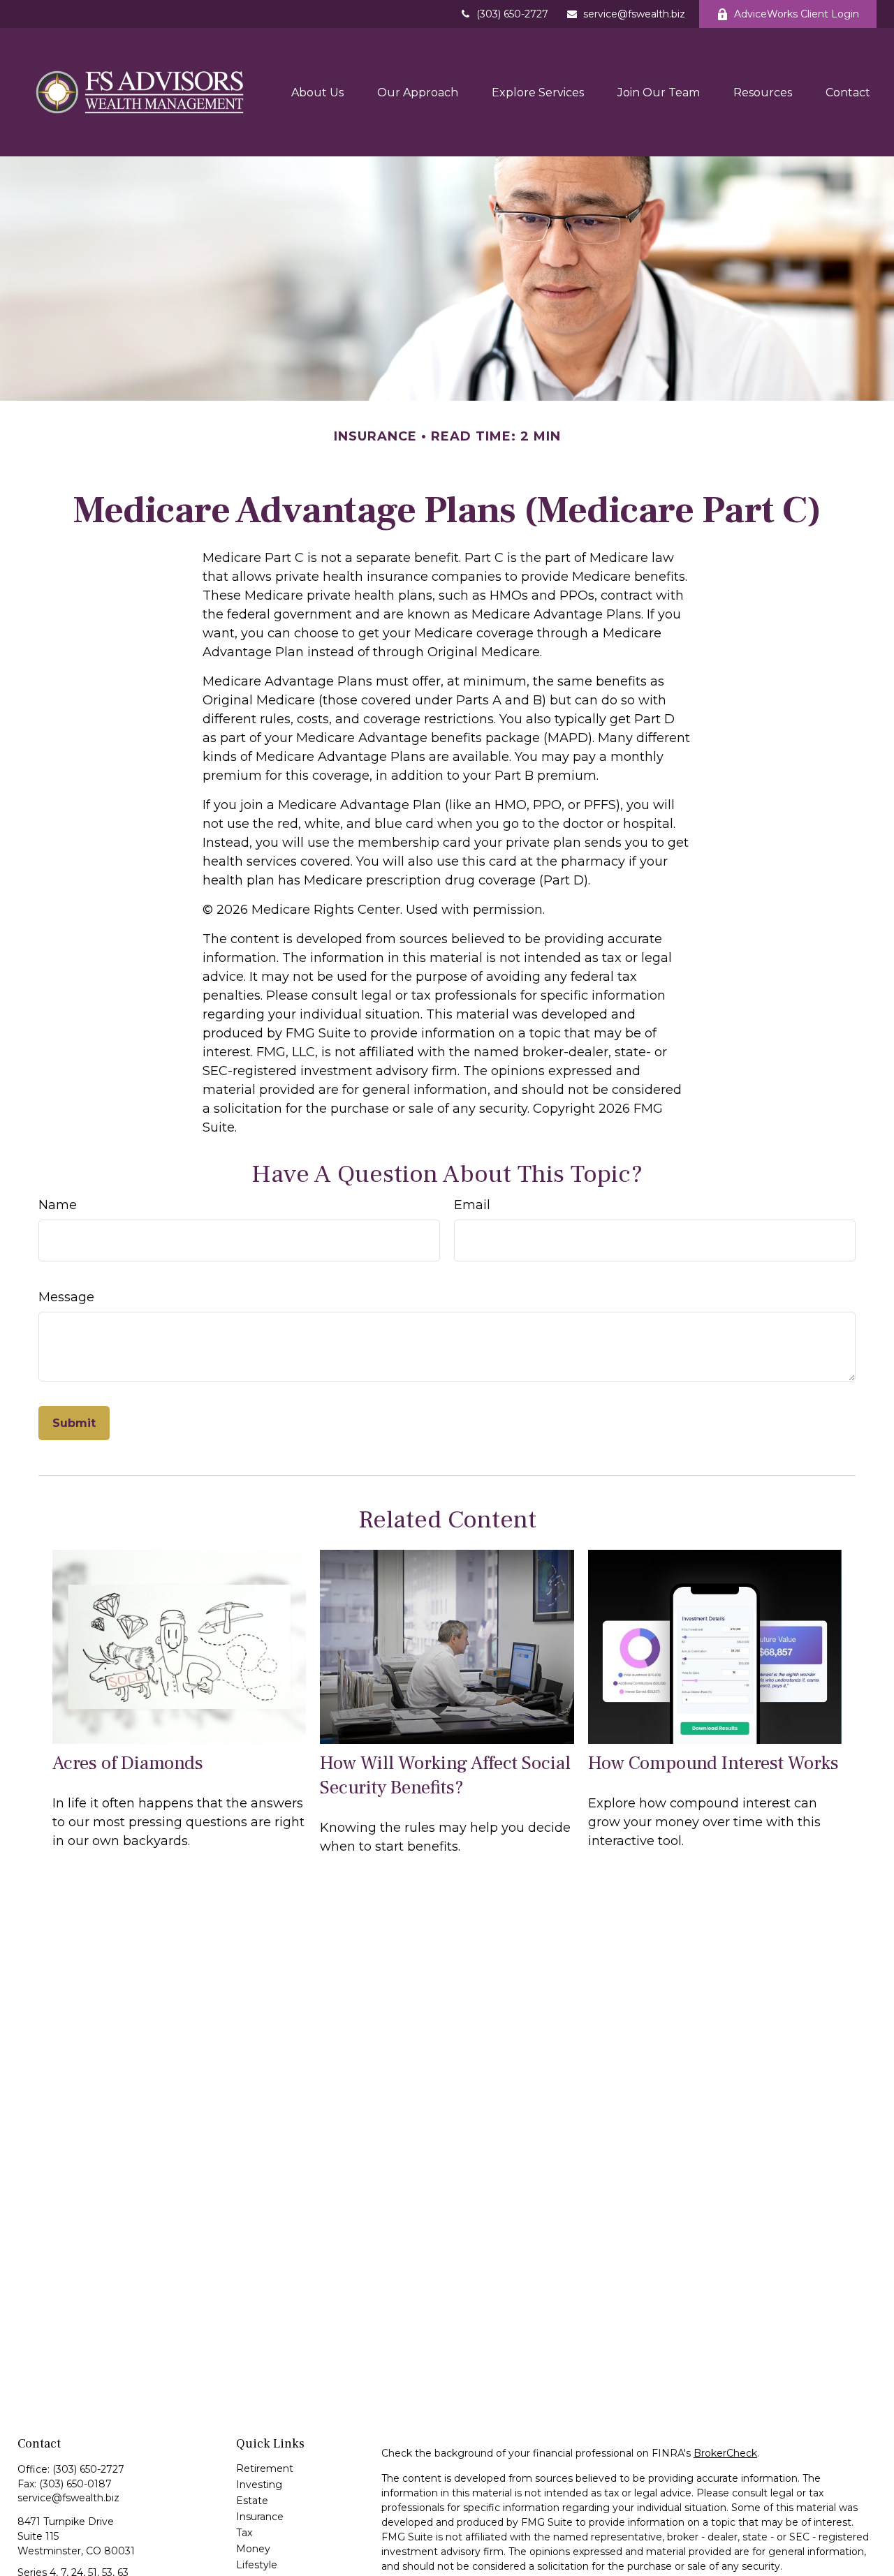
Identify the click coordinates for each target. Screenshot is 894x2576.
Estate (252, 2501)
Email (472, 1205)
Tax (244, 2533)
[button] (317, 92)
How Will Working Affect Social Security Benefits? (445, 1775)
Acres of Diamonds (128, 1763)
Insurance (260, 2517)
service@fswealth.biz (634, 14)
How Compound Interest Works (713, 1763)
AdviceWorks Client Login (797, 14)
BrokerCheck (725, 2453)
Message (66, 1297)
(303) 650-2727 (512, 14)
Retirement (265, 2468)
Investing (259, 2485)
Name (58, 1205)
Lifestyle (257, 2565)
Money (253, 2549)
